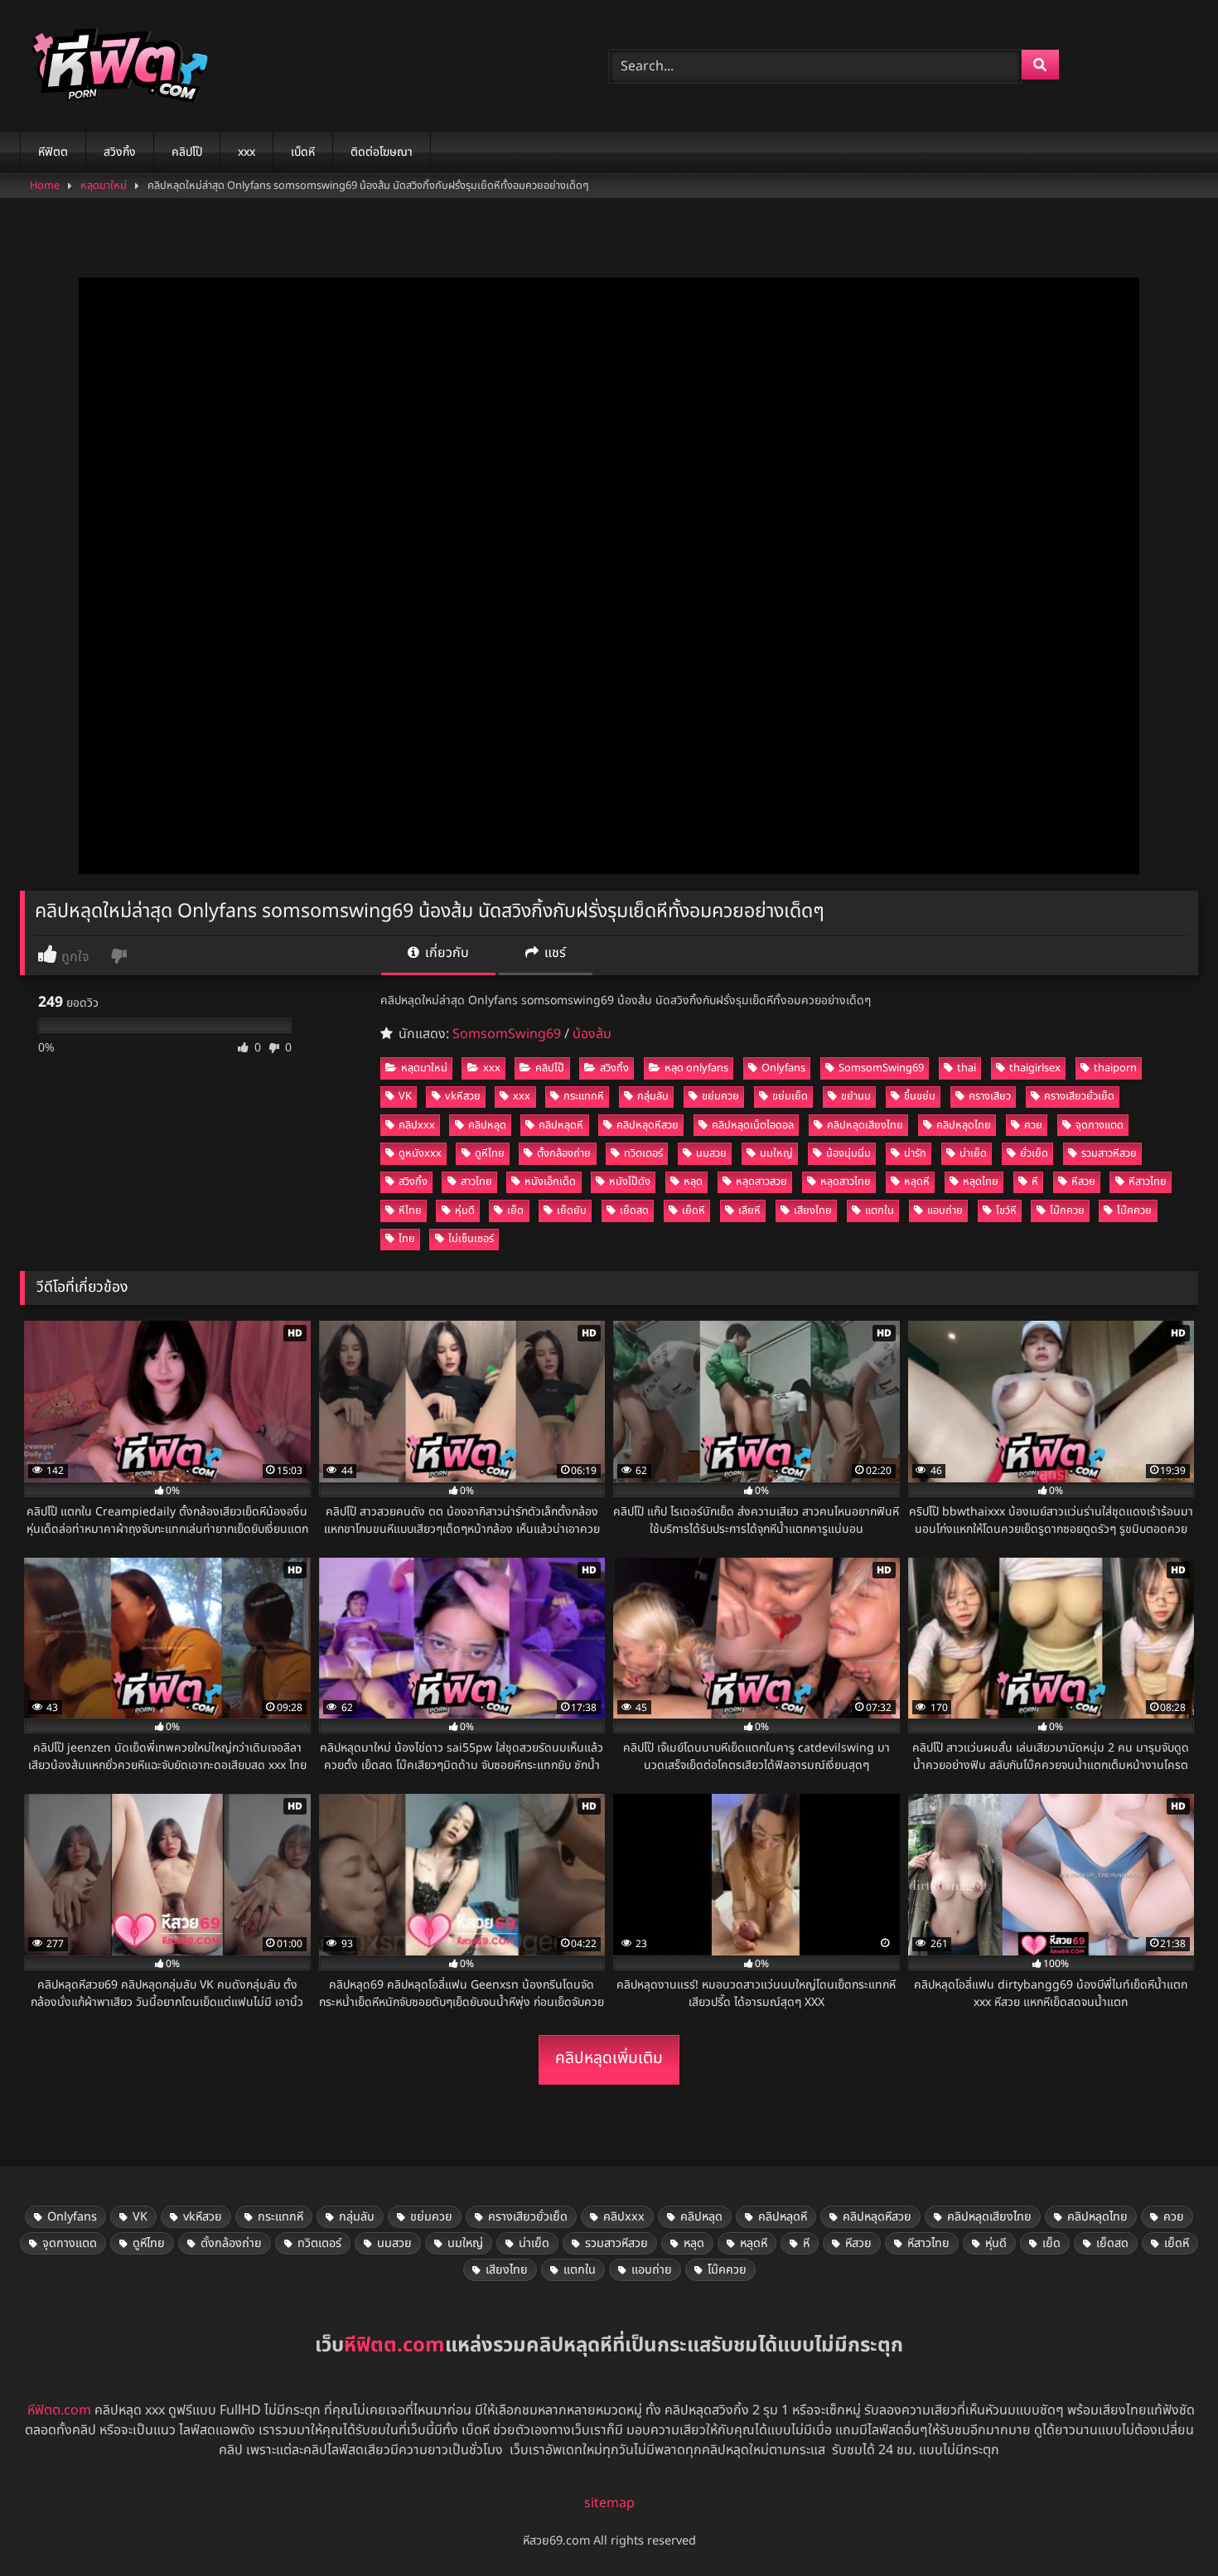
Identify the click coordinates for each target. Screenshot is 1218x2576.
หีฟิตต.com (59, 2410)
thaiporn (1115, 1068)
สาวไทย (476, 1182)
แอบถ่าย (945, 1211)
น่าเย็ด (973, 1153)
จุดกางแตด (1100, 1125)
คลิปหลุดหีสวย (648, 1125)
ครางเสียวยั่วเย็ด (1079, 1096)
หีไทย (410, 1211)
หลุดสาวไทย (846, 1182)
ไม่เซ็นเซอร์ (471, 1239)
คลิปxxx (417, 1125)
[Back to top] (1167, 2527)
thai (967, 1068)
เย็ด (515, 1211)
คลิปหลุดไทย (964, 1125)
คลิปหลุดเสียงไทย (865, 1125)
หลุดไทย (981, 1182)
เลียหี (749, 1211)
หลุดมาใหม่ (104, 186)
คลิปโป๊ (187, 152)
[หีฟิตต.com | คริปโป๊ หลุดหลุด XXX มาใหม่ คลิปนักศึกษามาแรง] (115, 66)
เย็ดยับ (572, 1211)
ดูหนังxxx (420, 1153)
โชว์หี (1006, 1211)
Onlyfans (783, 1068)
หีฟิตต (53, 152)
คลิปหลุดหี (561, 1125)
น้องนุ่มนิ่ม (848, 1153)
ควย (1033, 1125)
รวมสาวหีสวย (1109, 1153)
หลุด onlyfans (696, 1068)
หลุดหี (917, 1182)
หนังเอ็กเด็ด (550, 1182)
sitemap (609, 2503)
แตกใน (880, 1211)
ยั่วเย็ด (1034, 1153)
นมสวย (711, 1153)
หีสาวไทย (1148, 1182)
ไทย (407, 1239)
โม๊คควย (1134, 1211)
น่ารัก (915, 1153)
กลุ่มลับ (653, 1096)
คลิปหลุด (487, 1125)
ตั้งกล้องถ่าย (564, 1153)
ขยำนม (856, 1096)
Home (45, 186)
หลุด (693, 1182)
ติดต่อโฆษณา (382, 152)
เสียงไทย (813, 1211)
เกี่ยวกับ (445, 953)
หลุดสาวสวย (761, 1182)
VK (405, 1096)
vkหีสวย (463, 1096)
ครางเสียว (990, 1096)
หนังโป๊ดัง (630, 1182)
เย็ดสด (634, 1211)
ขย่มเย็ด (790, 1096)
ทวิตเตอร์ (643, 1153)
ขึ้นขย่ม (920, 1096)
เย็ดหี (694, 1211)
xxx (247, 152)
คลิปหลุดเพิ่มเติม (609, 2059)
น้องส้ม (592, 1034)
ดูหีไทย (490, 1153)
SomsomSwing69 (507, 1034)
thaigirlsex (1035, 1068)
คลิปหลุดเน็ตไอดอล (753, 1125)
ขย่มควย (720, 1096)
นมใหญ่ (776, 1153)
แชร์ (553, 953)
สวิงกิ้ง (120, 152)
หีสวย (1083, 1182)
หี (1035, 1182)
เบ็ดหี (303, 152)
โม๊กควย (1067, 1211)
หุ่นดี (465, 1211)
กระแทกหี (584, 1096)
